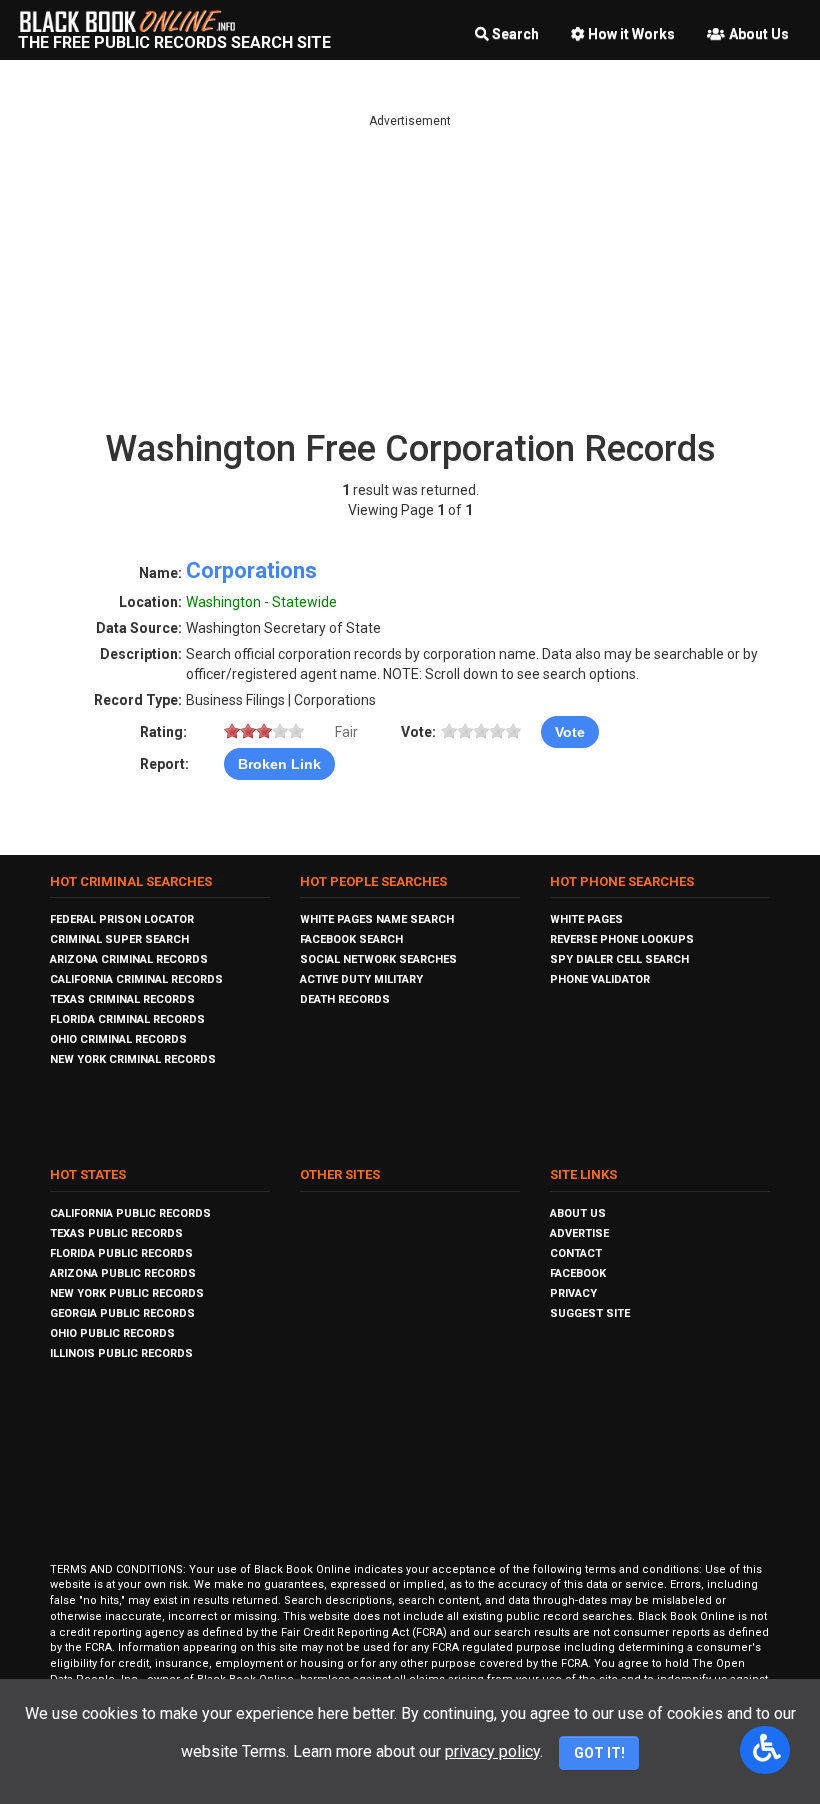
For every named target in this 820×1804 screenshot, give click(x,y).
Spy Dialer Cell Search (619, 959)
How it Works (631, 34)
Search (515, 34)
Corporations (251, 570)
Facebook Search (351, 939)
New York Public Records (127, 1293)
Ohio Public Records (112, 1333)
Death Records (345, 999)
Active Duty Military (361, 979)
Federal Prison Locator (122, 919)
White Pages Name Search (377, 919)
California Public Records (130, 1213)
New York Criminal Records (133, 1059)
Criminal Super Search (119, 939)
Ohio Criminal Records (118, 1039)
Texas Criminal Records (122, 999)
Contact (576, 1253)
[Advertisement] (410, 270)
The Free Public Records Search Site (174, 42)
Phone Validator (600, 979)
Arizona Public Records (123, 1273)
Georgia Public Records (122, 1313)
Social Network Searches (378, 959)
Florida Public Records (121, 1253)
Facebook (578, 1273)
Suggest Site (590, 1313)
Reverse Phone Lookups (622, 939)
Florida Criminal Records (127, 1019)
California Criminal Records (136, 979)
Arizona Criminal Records (129, 959)
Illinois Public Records (121, 1353)
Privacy (573, 1293)
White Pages (586, 919)
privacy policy (492, 1751)
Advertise (579, 1233)
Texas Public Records (116, 1233)
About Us (759, 34)
